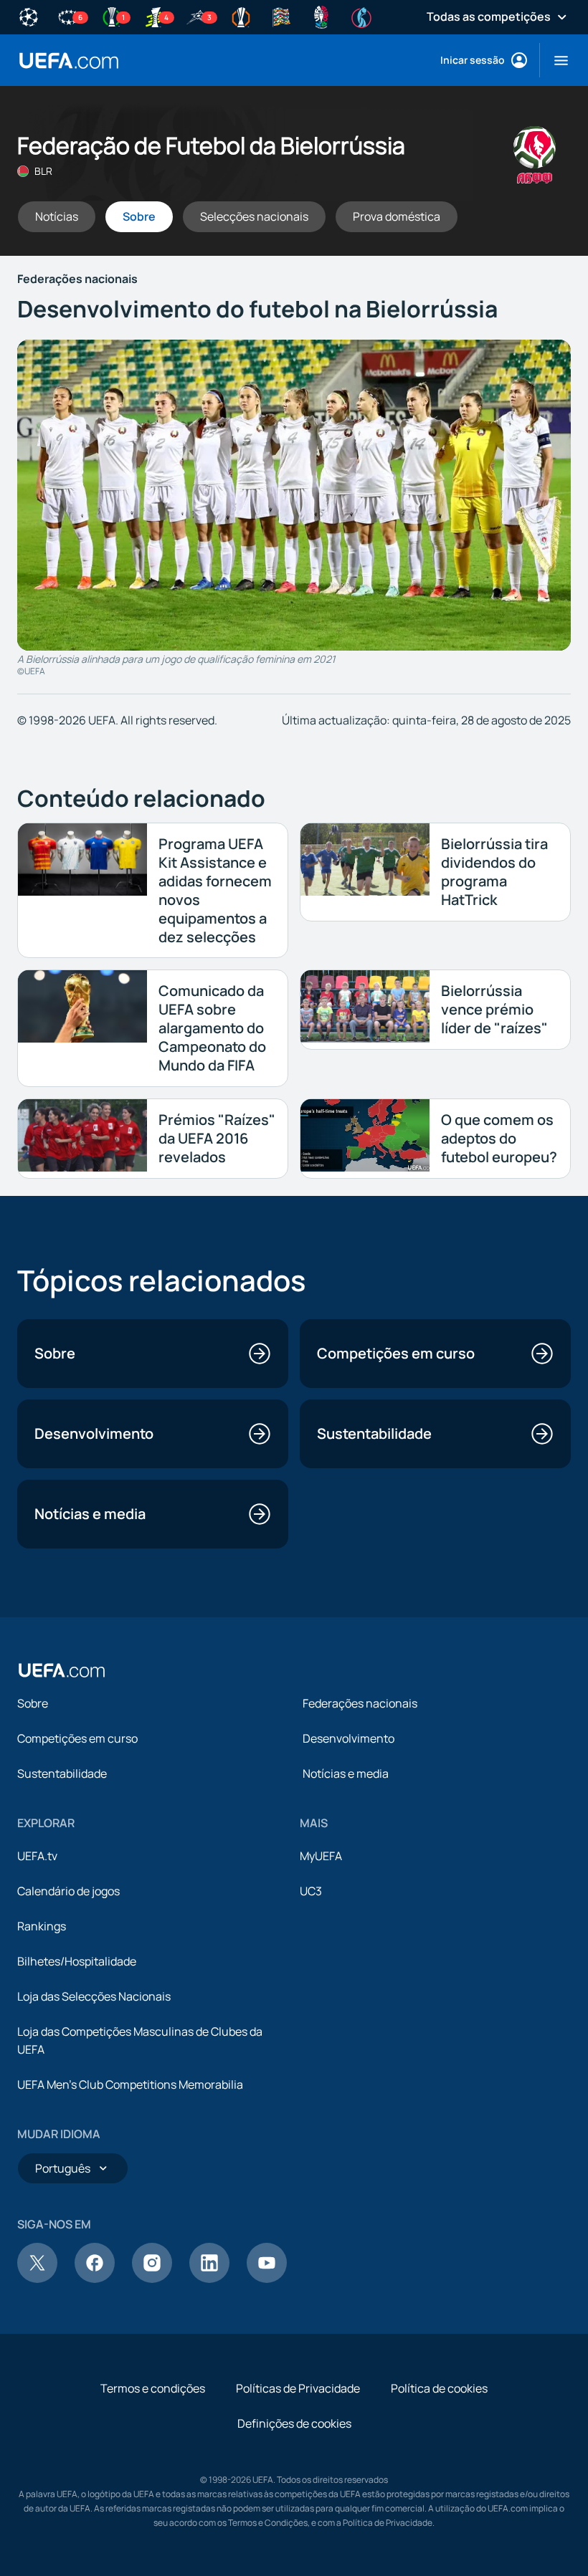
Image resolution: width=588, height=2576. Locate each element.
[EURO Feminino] (361, 16)
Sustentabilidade (62, 1773)
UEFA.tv (37, 1856)
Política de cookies (439, 2388)
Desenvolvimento (348, 1738)
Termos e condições (153, 2388)
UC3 (311, 1891)
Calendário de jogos (68, 1891)
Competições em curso (77, 1738)
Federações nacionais (360, 1703)
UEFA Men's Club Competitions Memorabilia (130, 2084)
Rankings (42, 1926)
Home (69, 61)
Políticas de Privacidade (298, 2388)
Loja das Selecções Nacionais (94, 1996)
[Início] (62, 1670)
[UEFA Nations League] (281, 16)
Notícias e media (346, 1773)
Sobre (33, 1703)
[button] (555, 60)
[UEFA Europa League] (241, 16)
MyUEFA (321, 1856)
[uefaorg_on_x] (37, 2279)
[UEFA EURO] (321, 16)
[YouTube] (267, 2279)
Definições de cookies (294, 2423)
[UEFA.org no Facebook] (95, 2279)
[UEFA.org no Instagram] (152, 2279)
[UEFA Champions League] (29, 16)
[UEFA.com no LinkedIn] (209, 2279)
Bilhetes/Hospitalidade (77, 1961)
